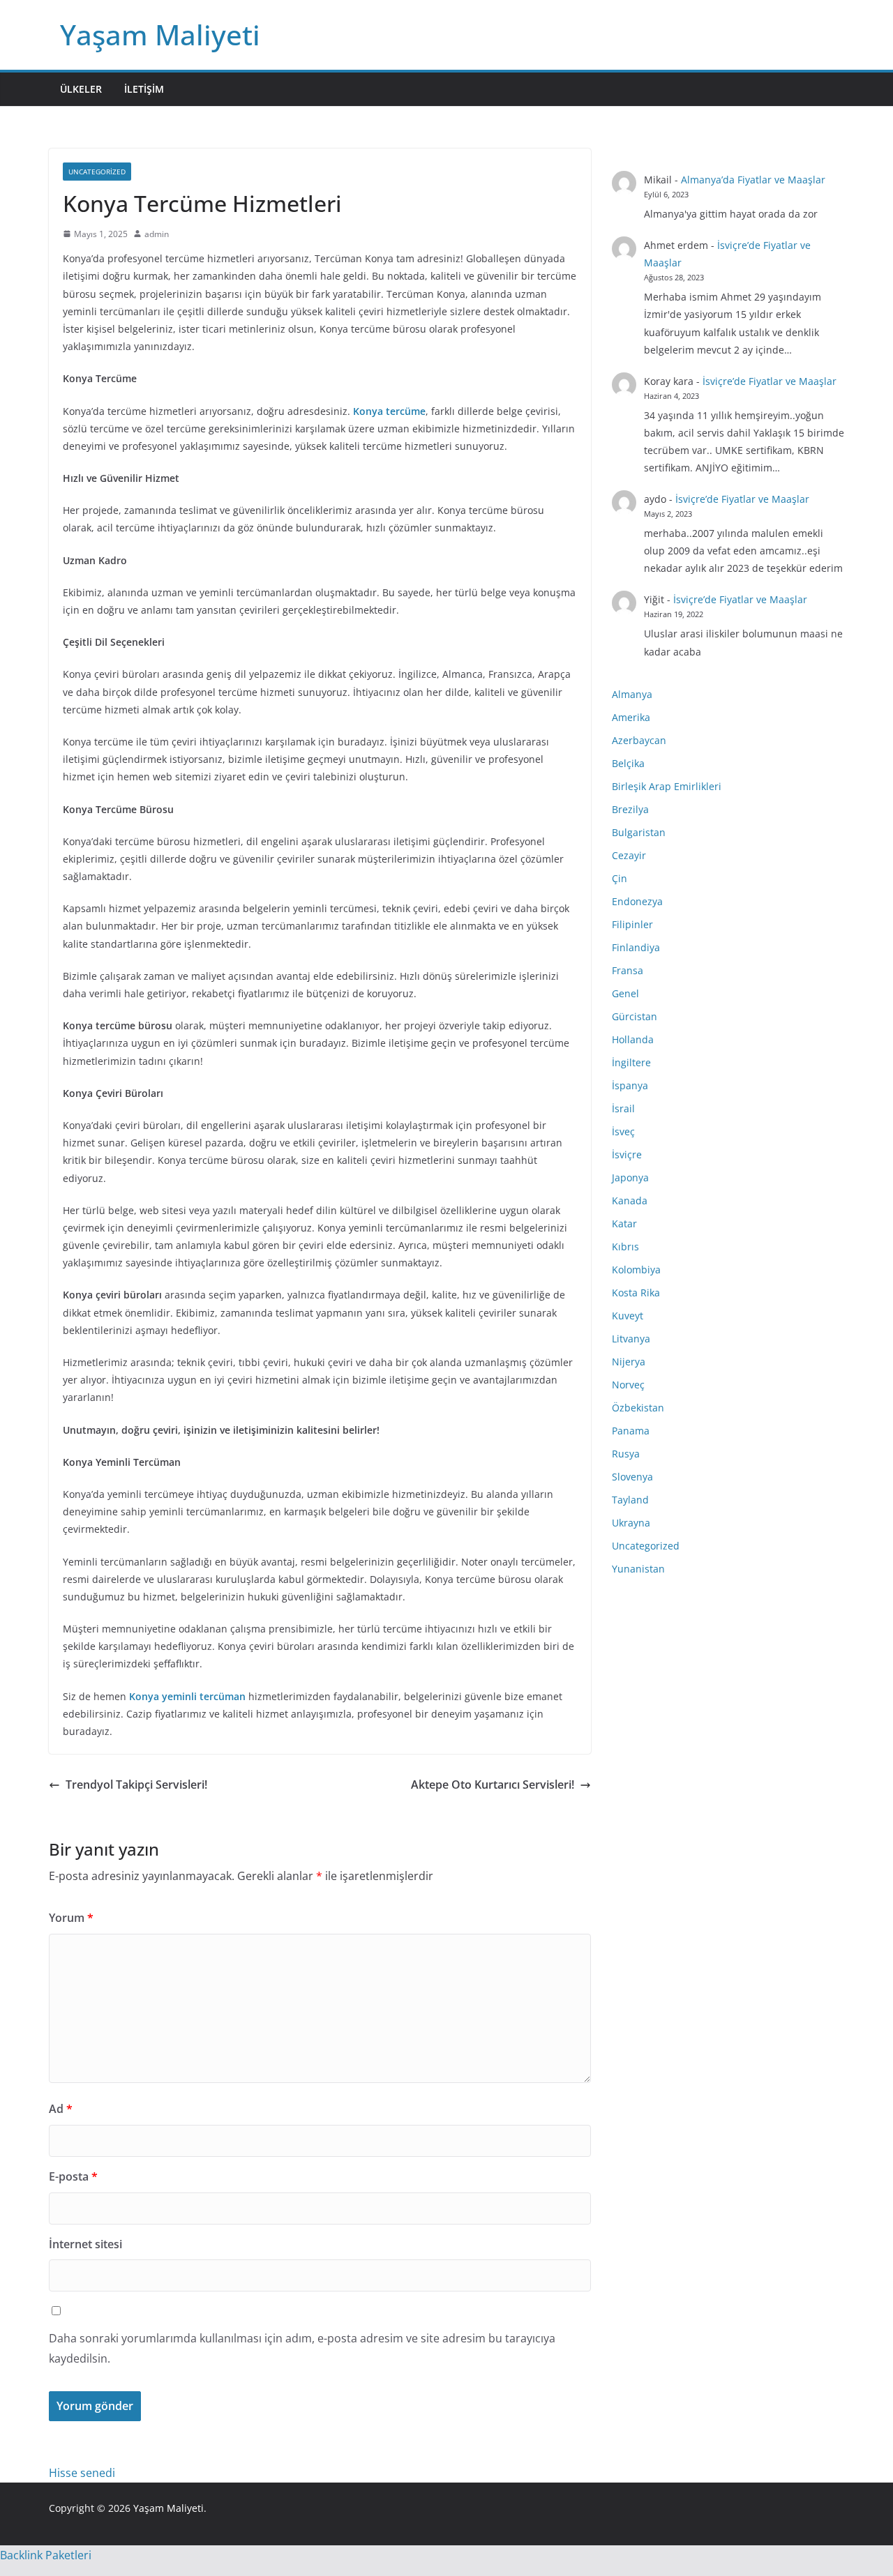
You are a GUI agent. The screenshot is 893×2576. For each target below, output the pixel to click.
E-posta (73, 2176)
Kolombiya (636, 1270)
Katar (624, 1223)
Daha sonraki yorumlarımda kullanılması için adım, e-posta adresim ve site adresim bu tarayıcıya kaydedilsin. (302, 2348)
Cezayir (629, 855)
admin (157, 234)
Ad (61, 2109)
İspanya (630, 1085)
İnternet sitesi (85, 2244)
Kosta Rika (636, 1293)
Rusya (626, 1454)
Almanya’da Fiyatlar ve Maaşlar (753, 180)
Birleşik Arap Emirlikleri (667, 786)
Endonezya (637, 901)
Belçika (628, 763)
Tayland (630, 1500)
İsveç (623, 1131)
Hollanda (633, 1039)
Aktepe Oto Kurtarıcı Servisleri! (493, 1785)
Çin (620, 878)
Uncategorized (97, 172)
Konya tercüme (389, 411)
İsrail (623, 1108)
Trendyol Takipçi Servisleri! (136, 1785)
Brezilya (630, 809)
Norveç (628, 1385)
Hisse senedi (82, 2473)
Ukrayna (631, 1523)
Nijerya (629, 1362)
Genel (625, 993)
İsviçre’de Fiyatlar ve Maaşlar (770, 381)
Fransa (628, 970)
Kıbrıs (625, 1247)
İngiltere (631, 1062)
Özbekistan (638, 1408)
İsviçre (627, 1154)
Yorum (71, 1918)
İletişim (144, 89)
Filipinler (632, 924)
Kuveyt (628, 1316)
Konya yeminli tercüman (187, 1696)
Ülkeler (81, 89)
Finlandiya (636, 947)
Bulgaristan (639, 832)
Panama (631, 1431)
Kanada (630, 1200)
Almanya (632, 694)
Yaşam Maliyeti (160, 35)
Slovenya (632, 1477)
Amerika (631, 717)
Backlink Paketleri (46, 2555)
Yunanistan (638, 1569)
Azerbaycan (639, 740)
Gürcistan (635, 1016)
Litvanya (631, 1339)
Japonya (630, 1177)
